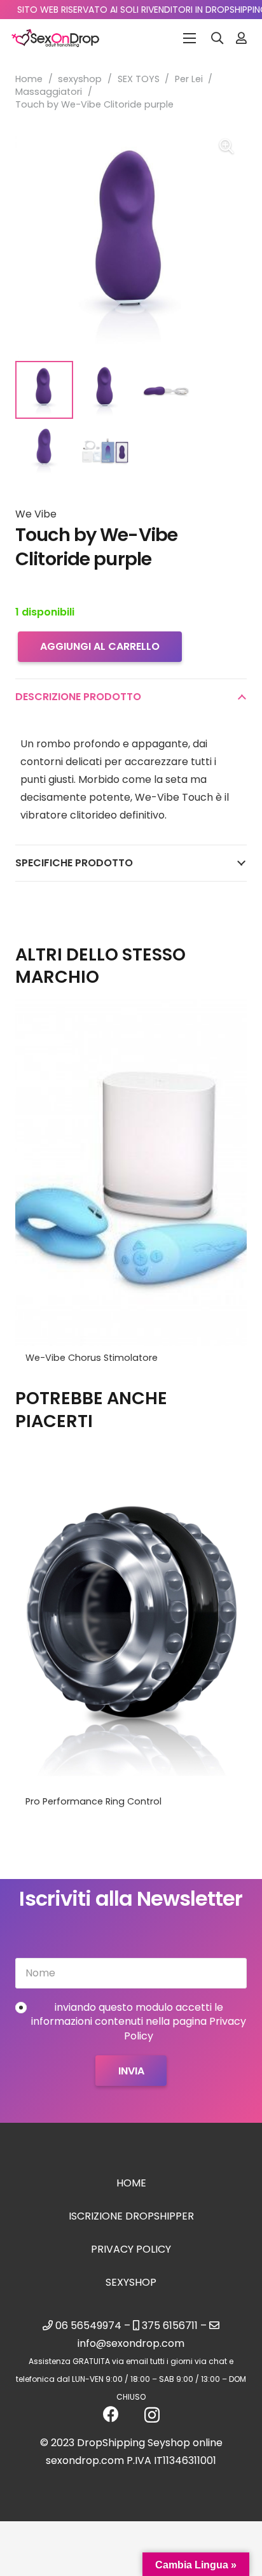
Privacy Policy (131, 2249)
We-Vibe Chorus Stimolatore (92, 1358)
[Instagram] (152, 2415)
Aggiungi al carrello (100, 646)
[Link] (241, 38)
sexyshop (80, 79)
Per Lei (189, 79)
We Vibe (36, 514)
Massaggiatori (49, 92)
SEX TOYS (139, 79)
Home (29, 79)
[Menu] (190, 38)
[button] (217, 38)
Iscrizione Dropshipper (131, 2216)
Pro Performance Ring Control (93, 1801)
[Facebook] (111, 2414)
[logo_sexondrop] (55, 38)
